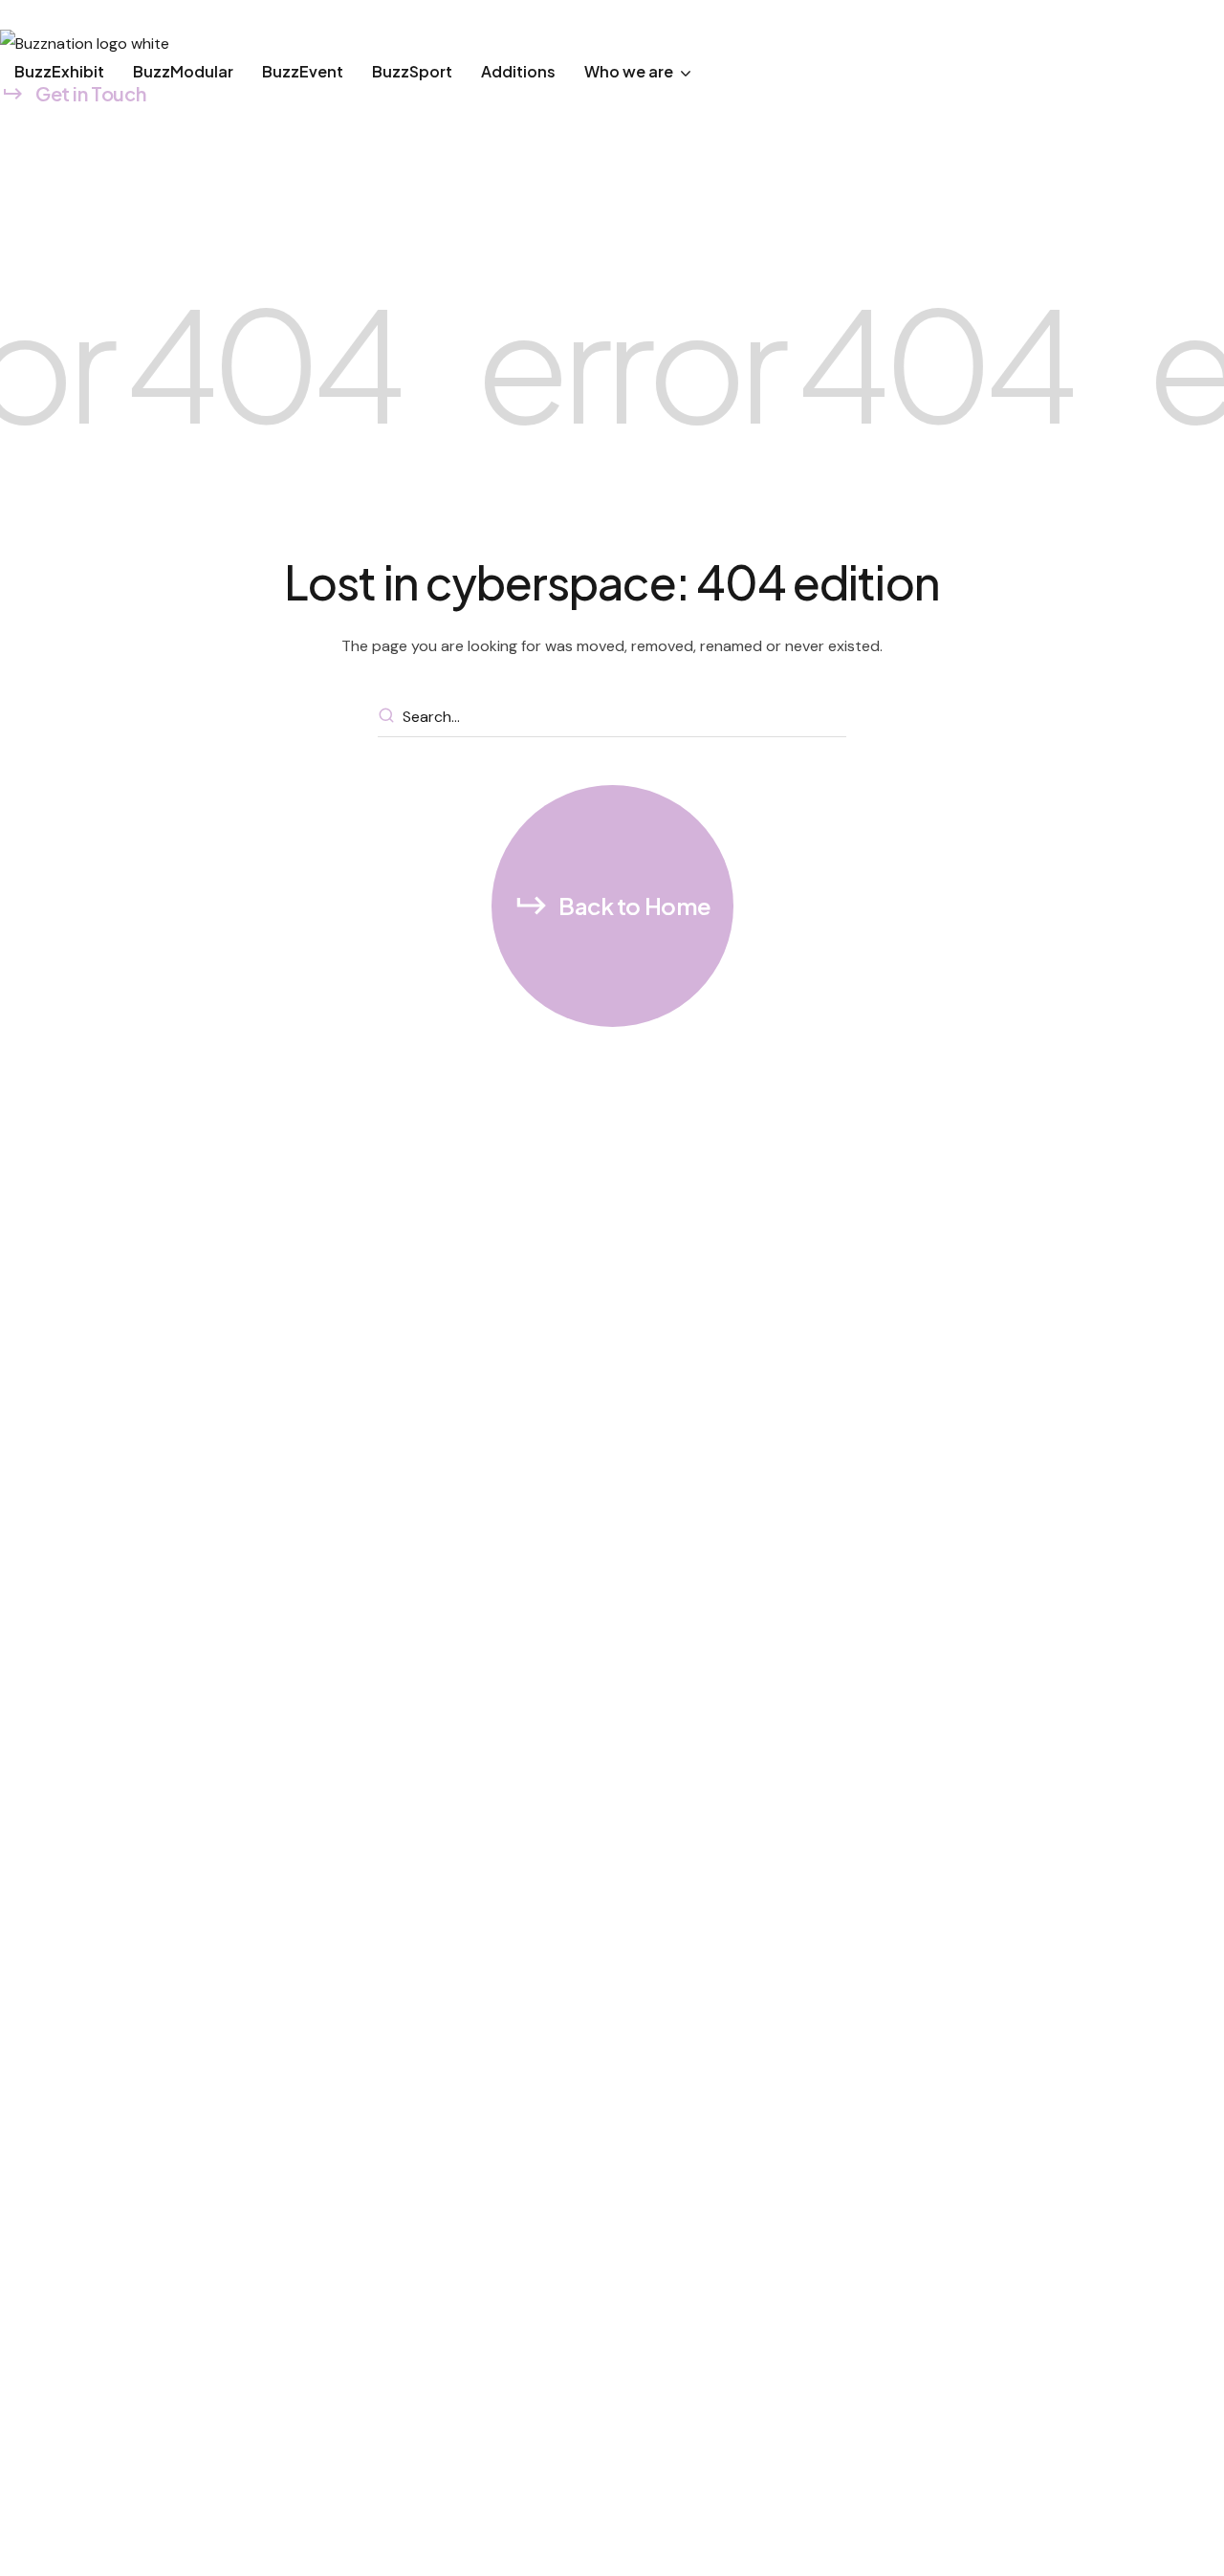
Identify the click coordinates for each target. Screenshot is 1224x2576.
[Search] (389, 717)
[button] (73, 94)
